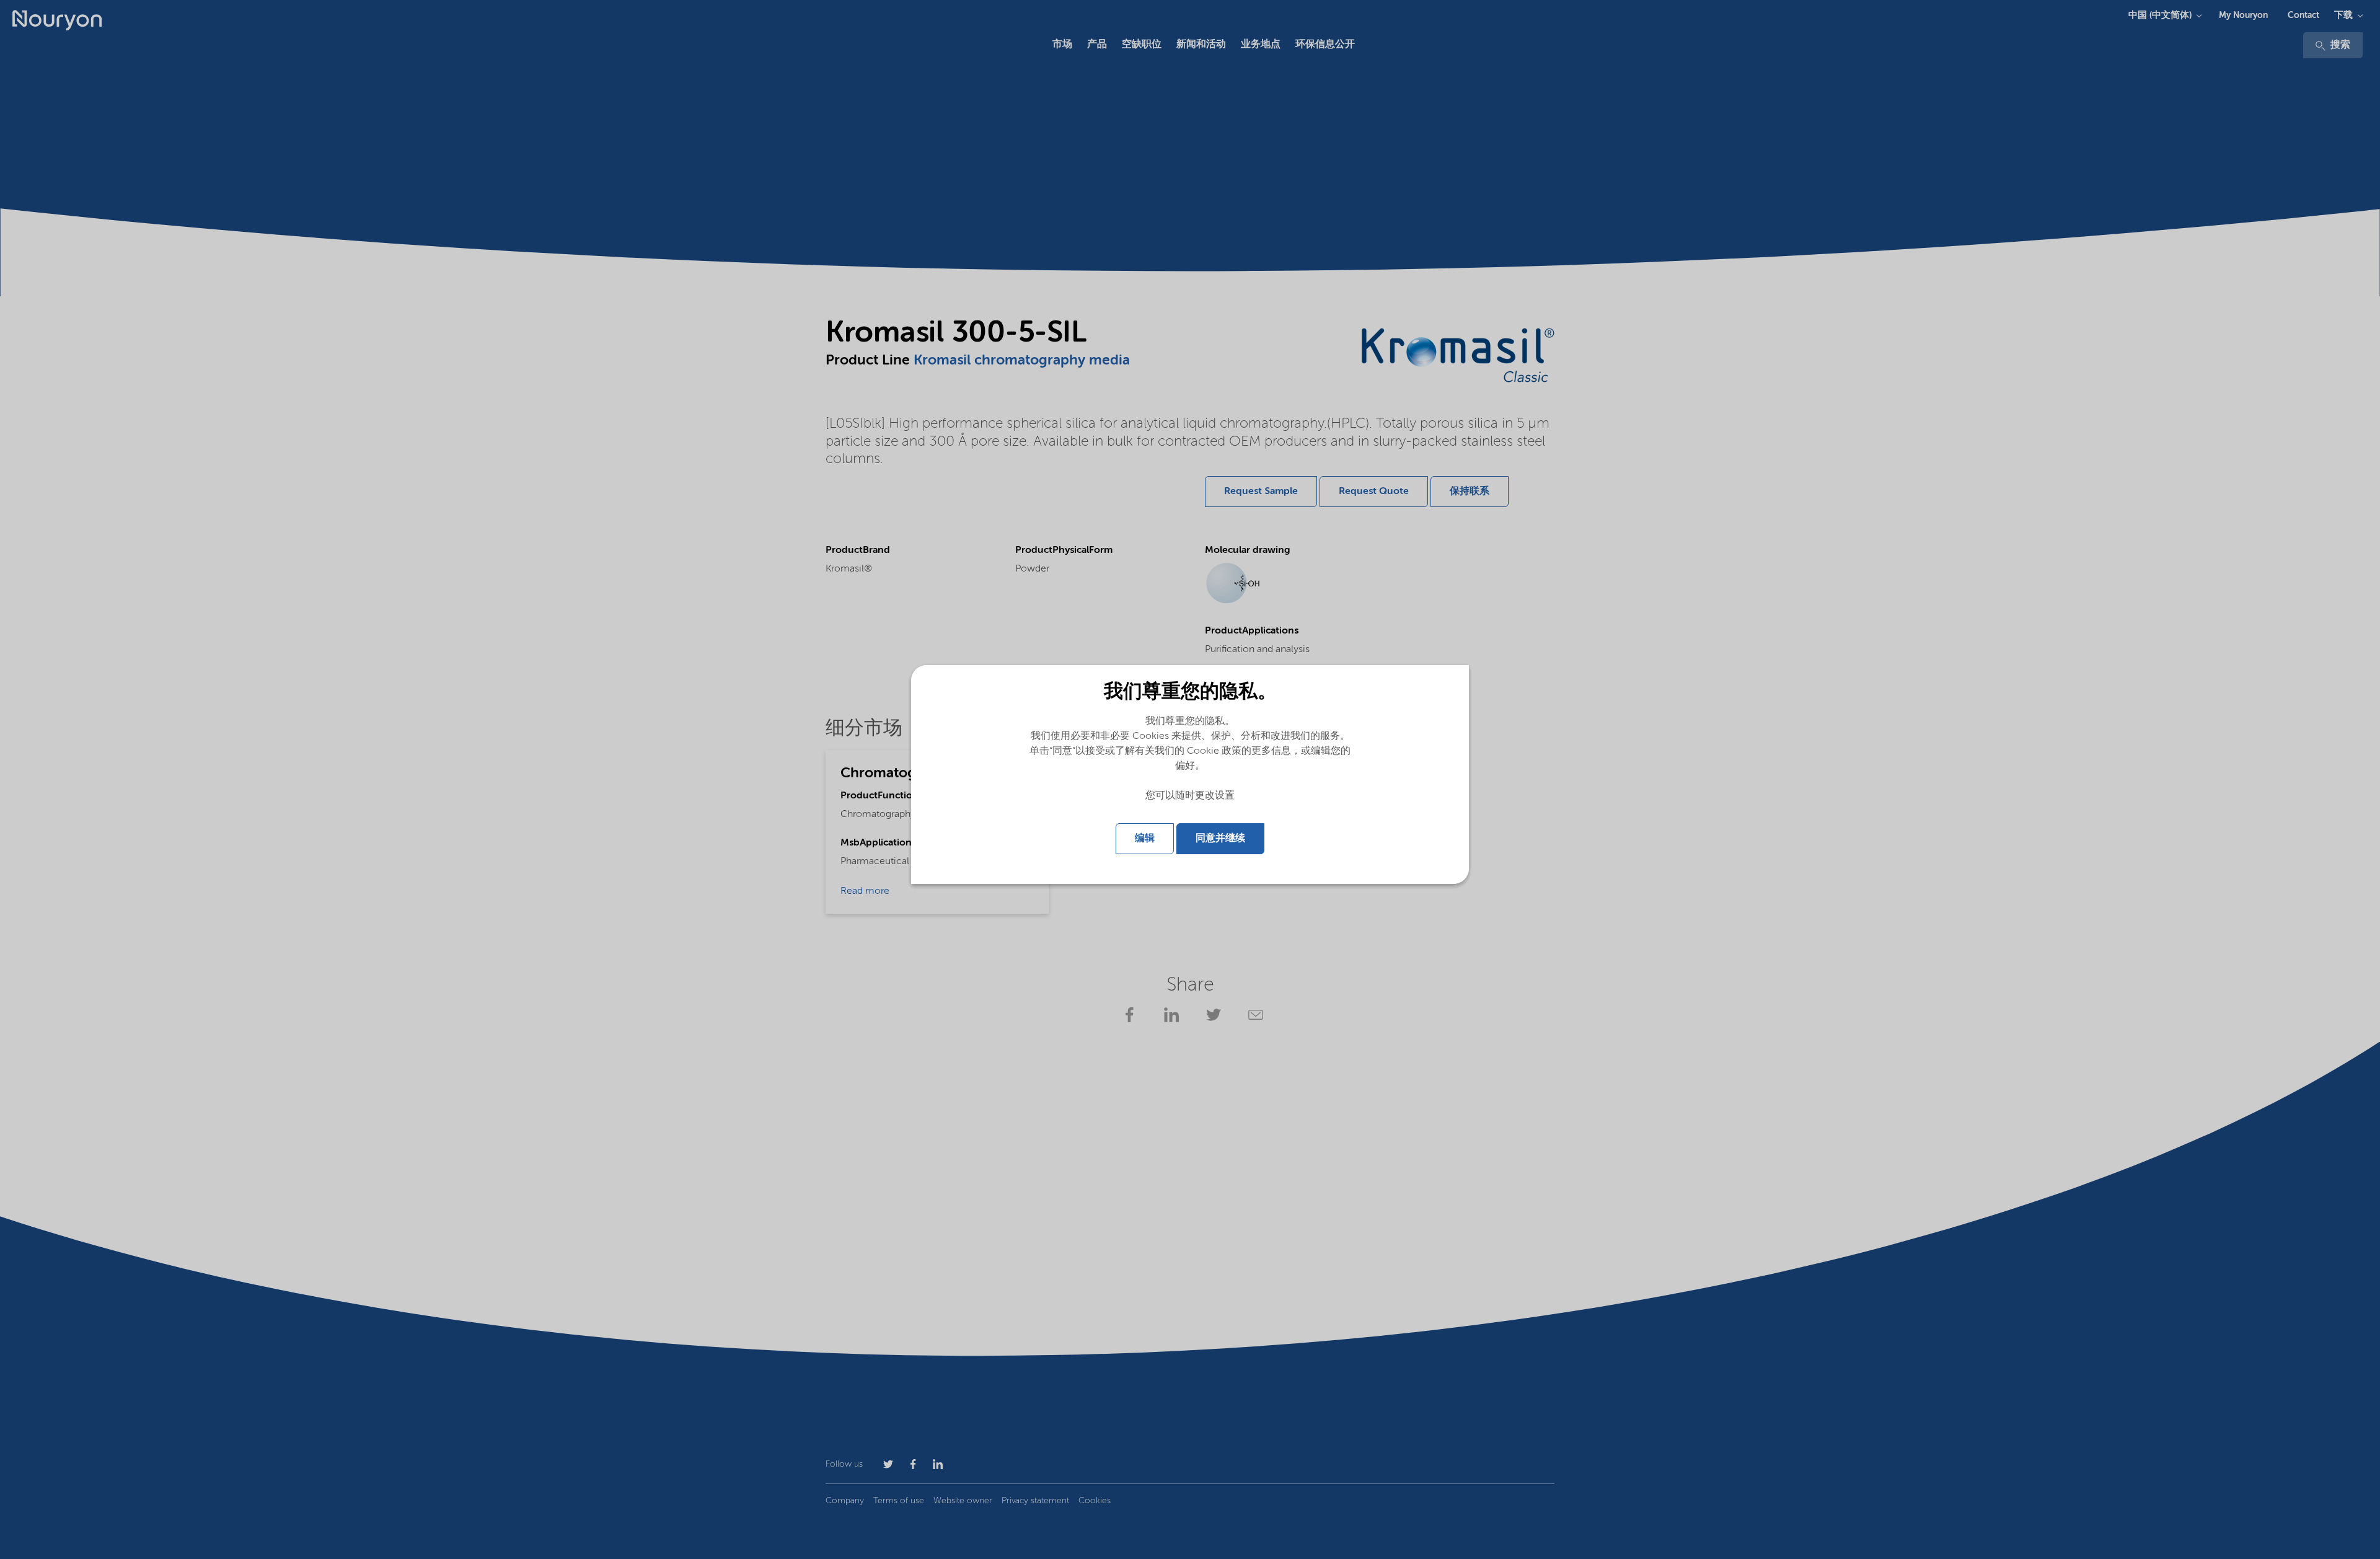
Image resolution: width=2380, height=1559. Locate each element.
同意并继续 (1220, 839)
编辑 (1145, 839)
